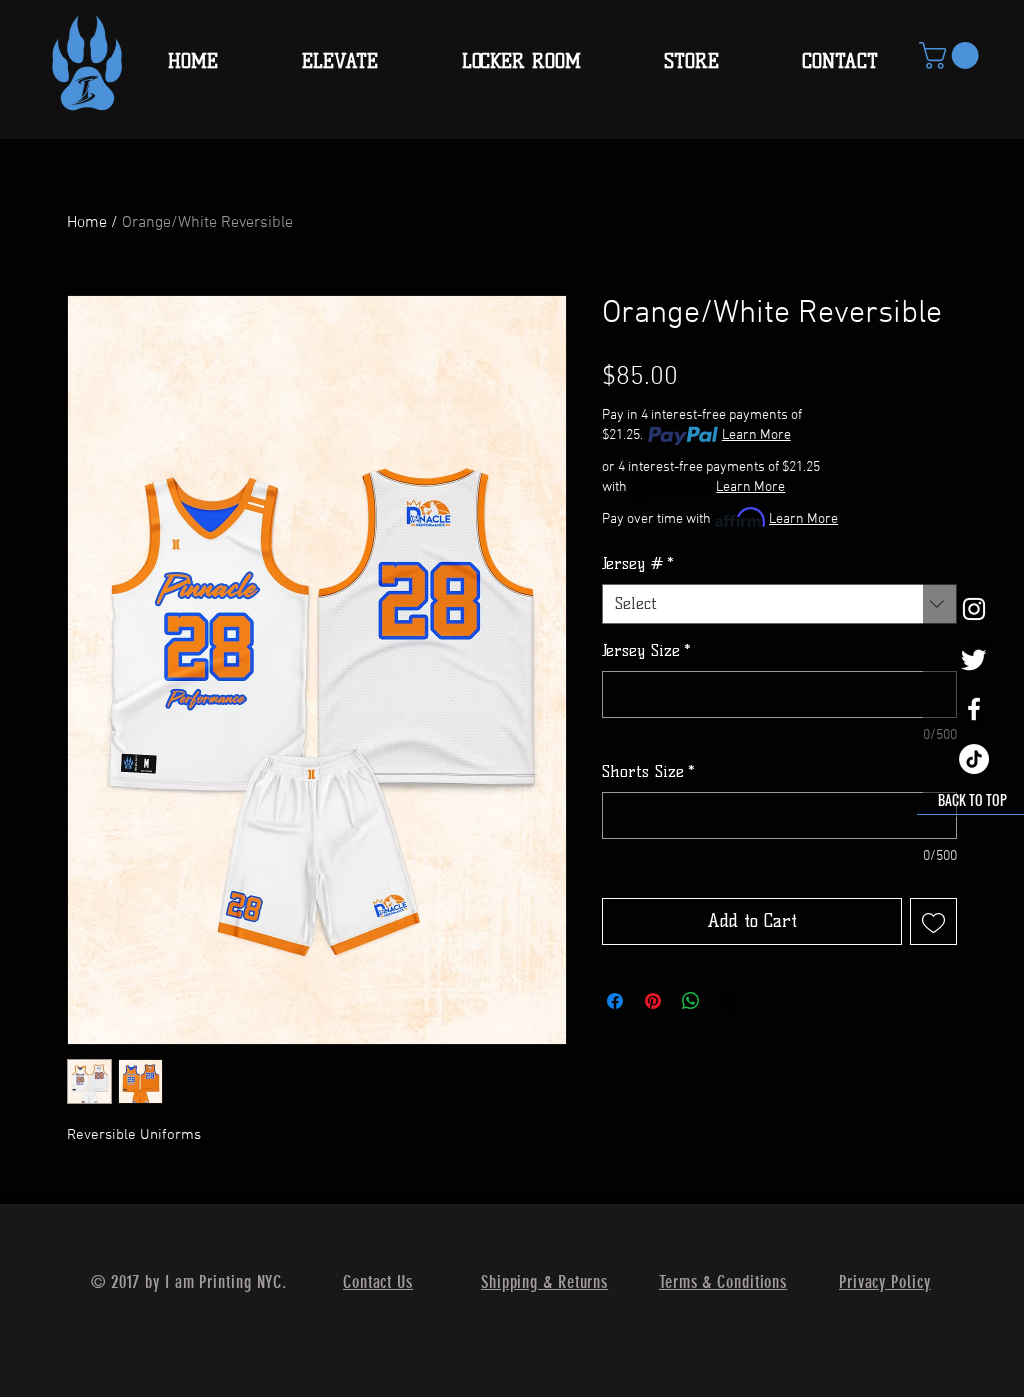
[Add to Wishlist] (933, 921)
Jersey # (638, 563)
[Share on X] (729, 1001)
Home (87, 223)
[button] (952, 55)
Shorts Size (648, 771)
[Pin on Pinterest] (653, 1001)
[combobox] (779, 604)
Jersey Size (646, 650)
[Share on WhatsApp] (691, 1001)
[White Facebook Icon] (974, 709)
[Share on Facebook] (615, 1001)
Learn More (756, 435)
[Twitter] (974, 659)
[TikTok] (974, 759)
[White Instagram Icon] (974, 609)
